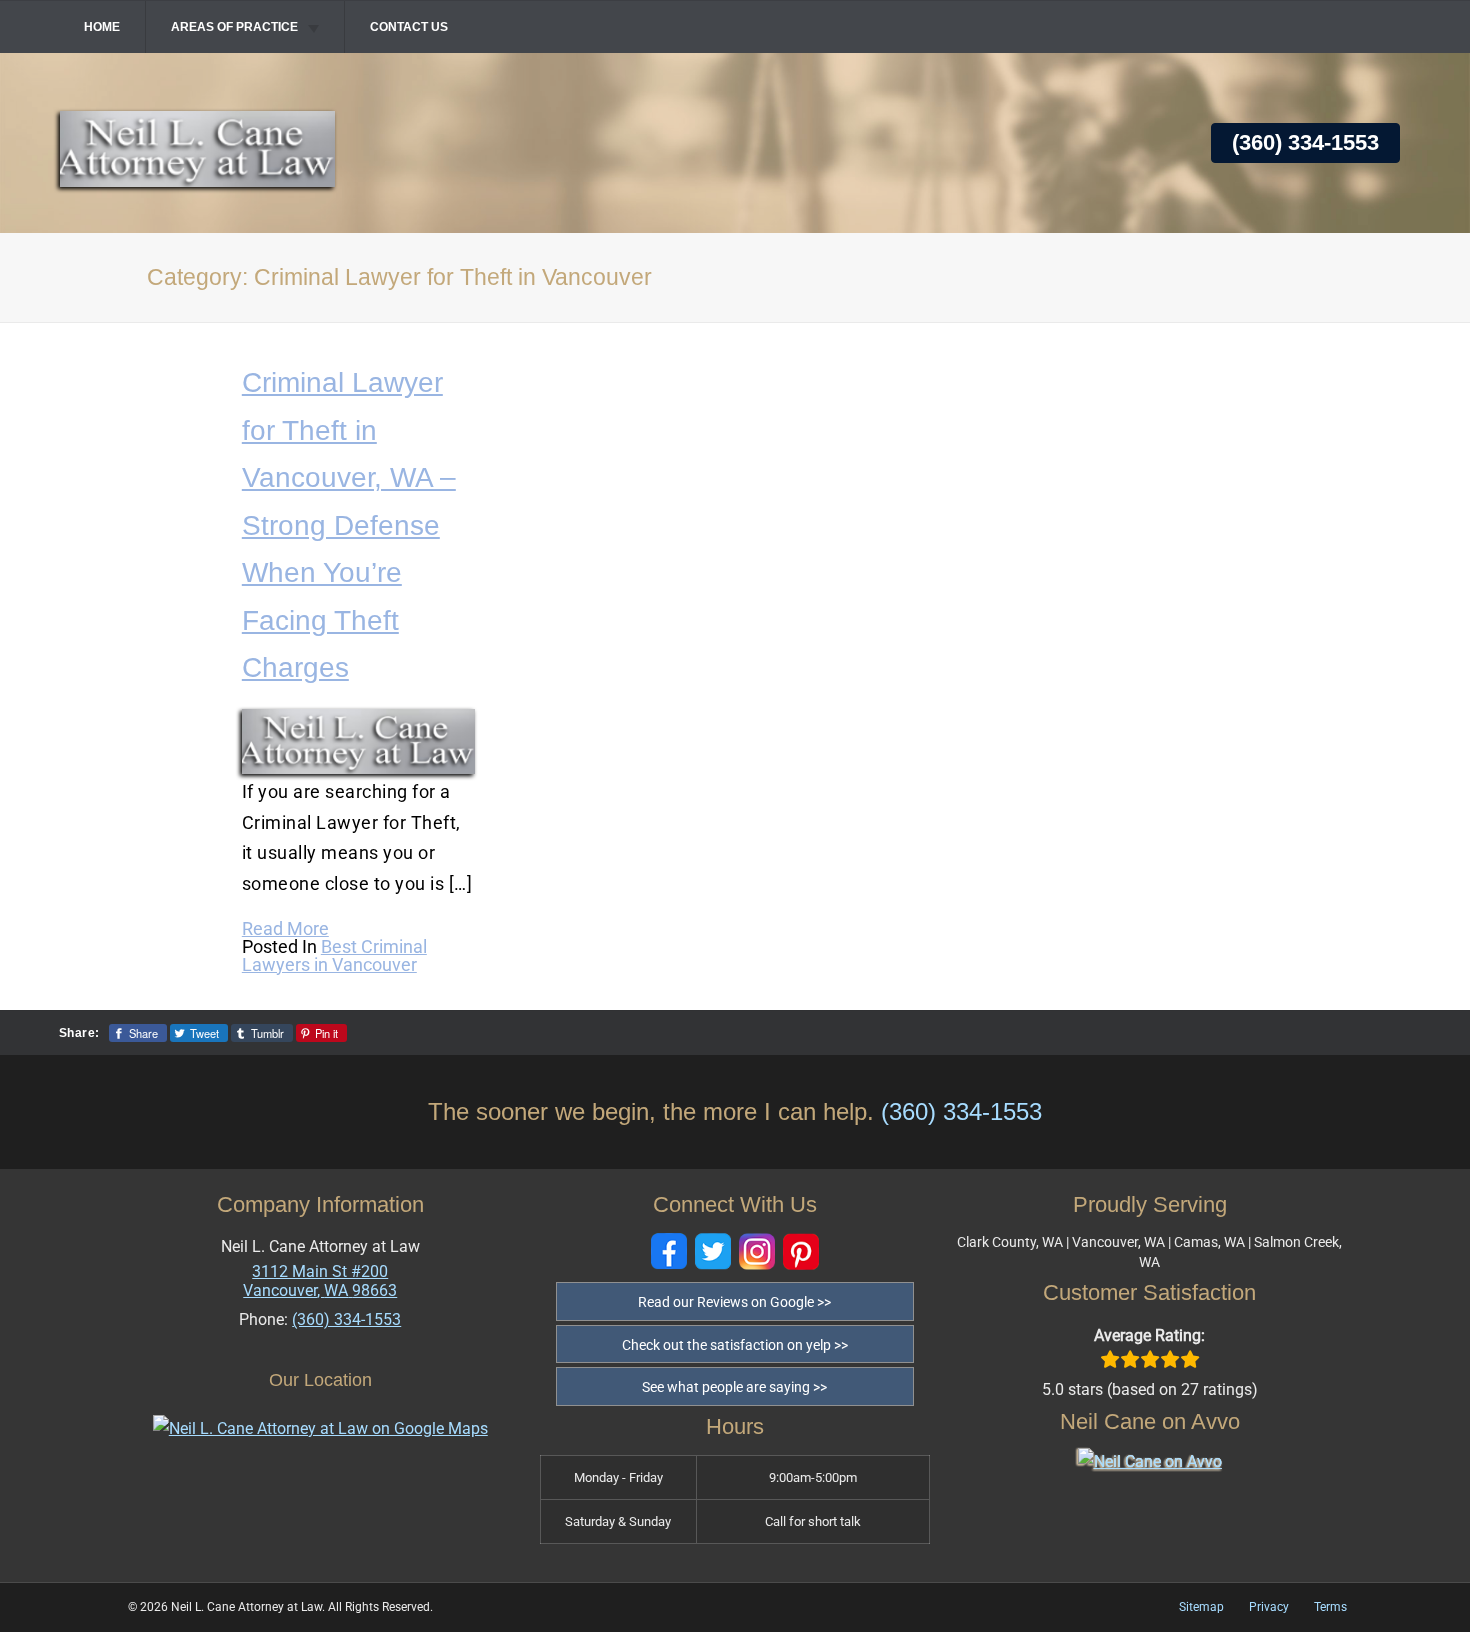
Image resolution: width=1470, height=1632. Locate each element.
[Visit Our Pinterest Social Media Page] (801, 1251)
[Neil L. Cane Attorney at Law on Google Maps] (320, 1428)
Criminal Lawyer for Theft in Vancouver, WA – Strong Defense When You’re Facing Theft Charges (349, 525)
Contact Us (409, 27)
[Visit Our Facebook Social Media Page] (669, 1251)
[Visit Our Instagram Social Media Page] (757, 1251)
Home (102, 27)
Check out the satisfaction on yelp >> (735, 1345)
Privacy (1269, 1607)
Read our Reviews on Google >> (734, 1302)
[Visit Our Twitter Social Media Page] (713, 1251)
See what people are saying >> (734, 1387)
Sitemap (1201, 1607)
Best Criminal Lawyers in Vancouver (334, 955)
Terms (1330, 1607)
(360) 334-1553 (1305, 142)
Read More (285, 928)
